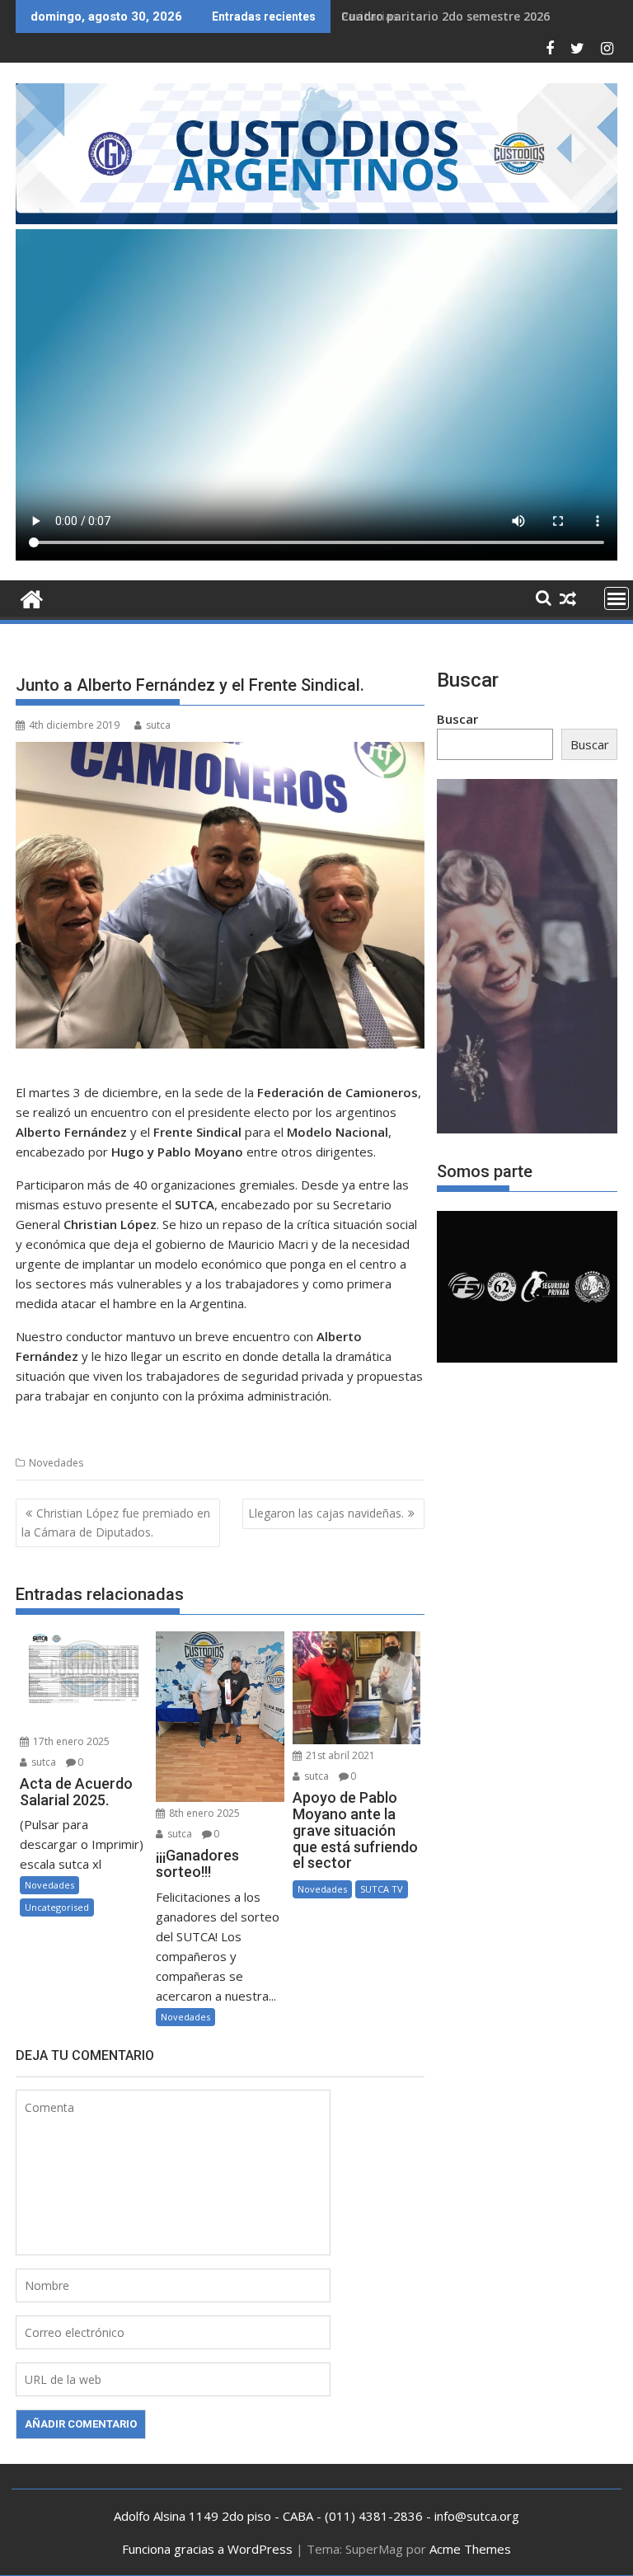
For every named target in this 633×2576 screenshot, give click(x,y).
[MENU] (617, 598)
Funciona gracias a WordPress (207, 2549)
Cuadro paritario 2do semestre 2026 (445, 16)
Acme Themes (470, 2549)
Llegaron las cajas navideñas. (326, 1513)
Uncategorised (57, 1907)
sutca (158, 725)
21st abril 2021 (339, 1755)
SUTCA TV (382, 1889)
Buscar (457, 719)
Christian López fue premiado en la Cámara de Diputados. (116, 1522)
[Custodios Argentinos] (32, 597)
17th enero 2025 (70, 1741)
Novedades (56, 1463)
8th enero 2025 (203, 1813)
